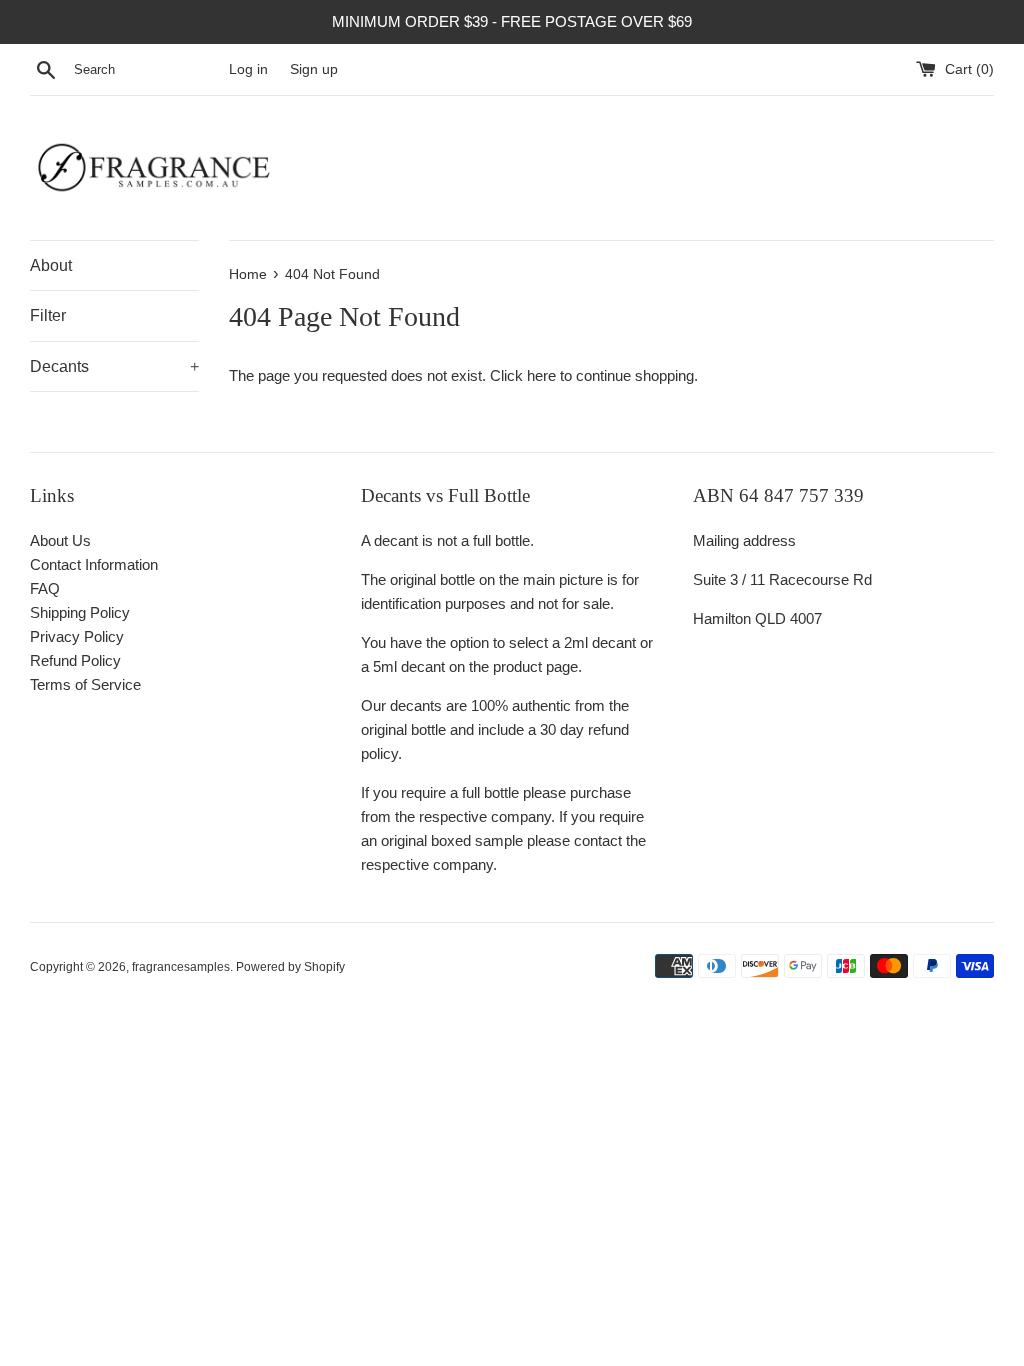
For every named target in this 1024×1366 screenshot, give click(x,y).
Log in (248, 69)
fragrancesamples (181, 967)
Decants (114, 366)
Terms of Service (85, 684)
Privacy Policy (77, 636)
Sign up (314, 69)
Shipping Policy (80, 612)
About (51, 265)
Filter (48, 315)
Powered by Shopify (290, 967)
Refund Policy (75, 660)
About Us (60, 540)
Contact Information (94, 564)
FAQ (45, 588)
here (541, 375)
